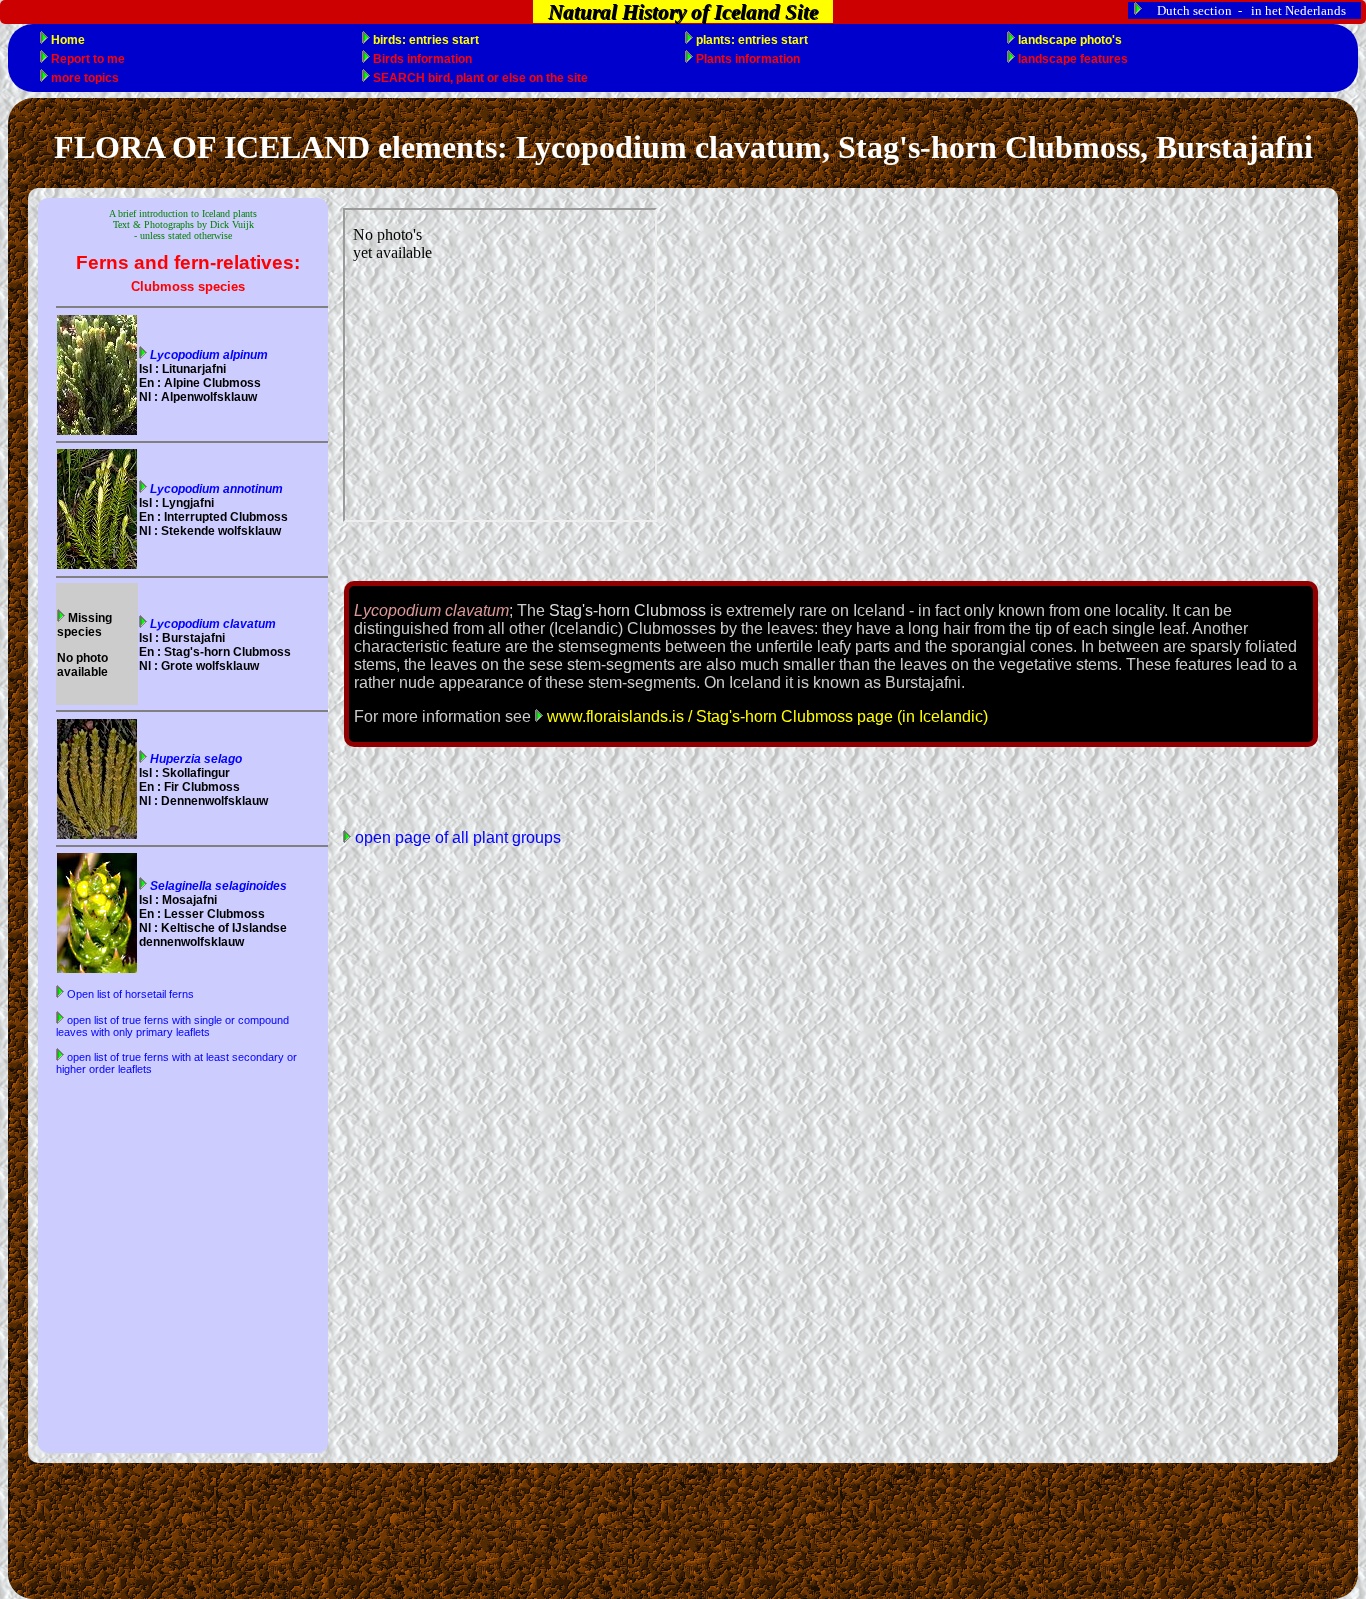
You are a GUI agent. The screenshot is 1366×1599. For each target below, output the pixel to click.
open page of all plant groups (456, 837)
